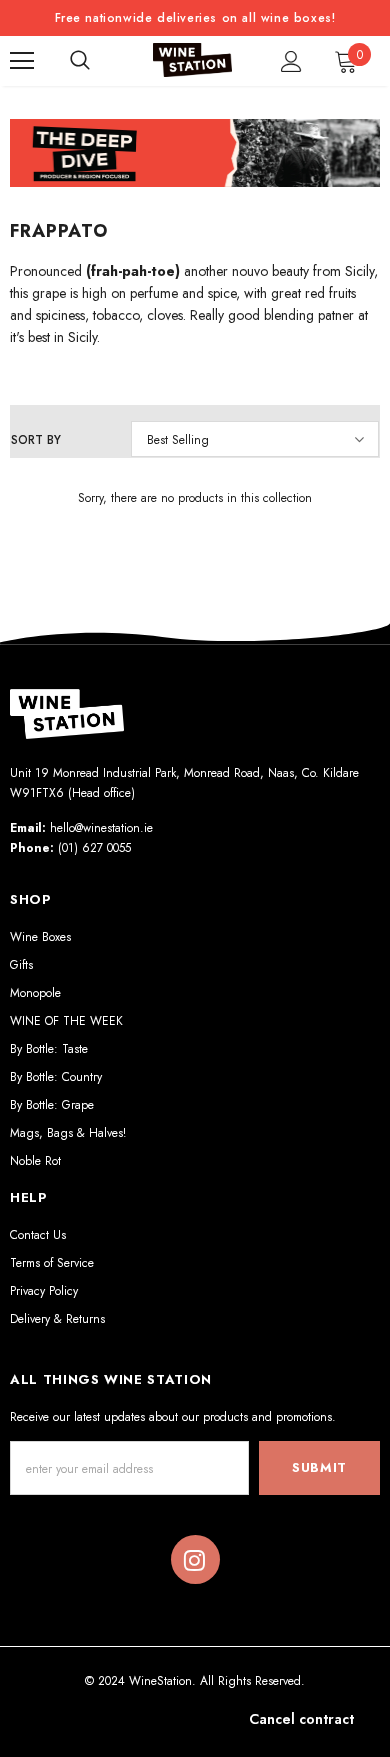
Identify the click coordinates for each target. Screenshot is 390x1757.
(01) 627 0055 (94, 848)
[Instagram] (195, 1560)
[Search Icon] (80, 61)
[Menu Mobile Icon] (22, 61)
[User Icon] (291, 61)
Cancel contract (301, 1719)
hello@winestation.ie (101, 828)
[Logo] (193, 60)
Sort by (36, 440)
